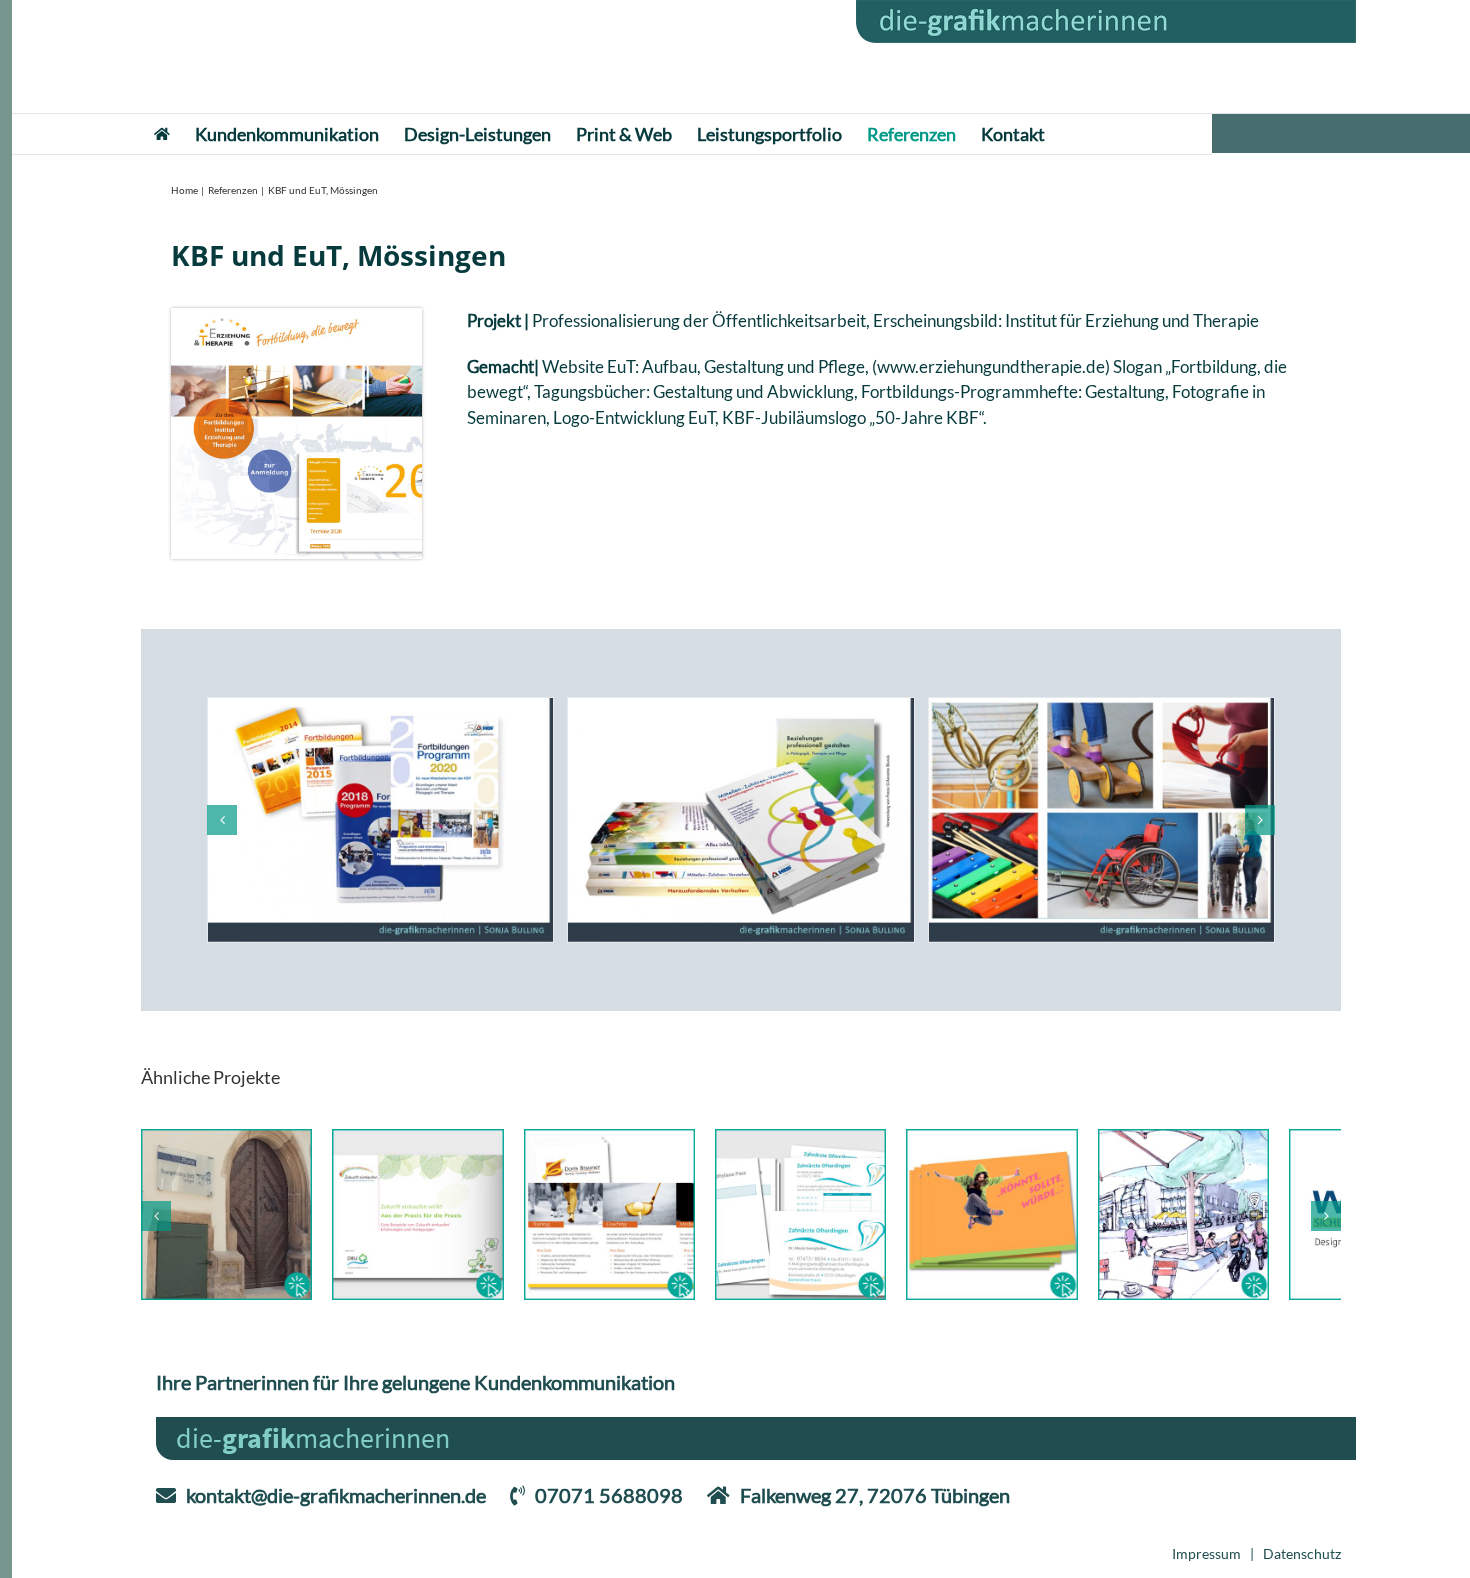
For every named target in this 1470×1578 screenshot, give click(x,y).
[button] (222, 820)
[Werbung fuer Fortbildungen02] (380, 820)
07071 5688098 (609, 1507)
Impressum (1206, 1565)
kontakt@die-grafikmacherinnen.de (336, 1507)
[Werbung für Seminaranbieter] (740, 820)
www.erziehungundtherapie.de (991, 366)
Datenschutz (1302, 1565)
